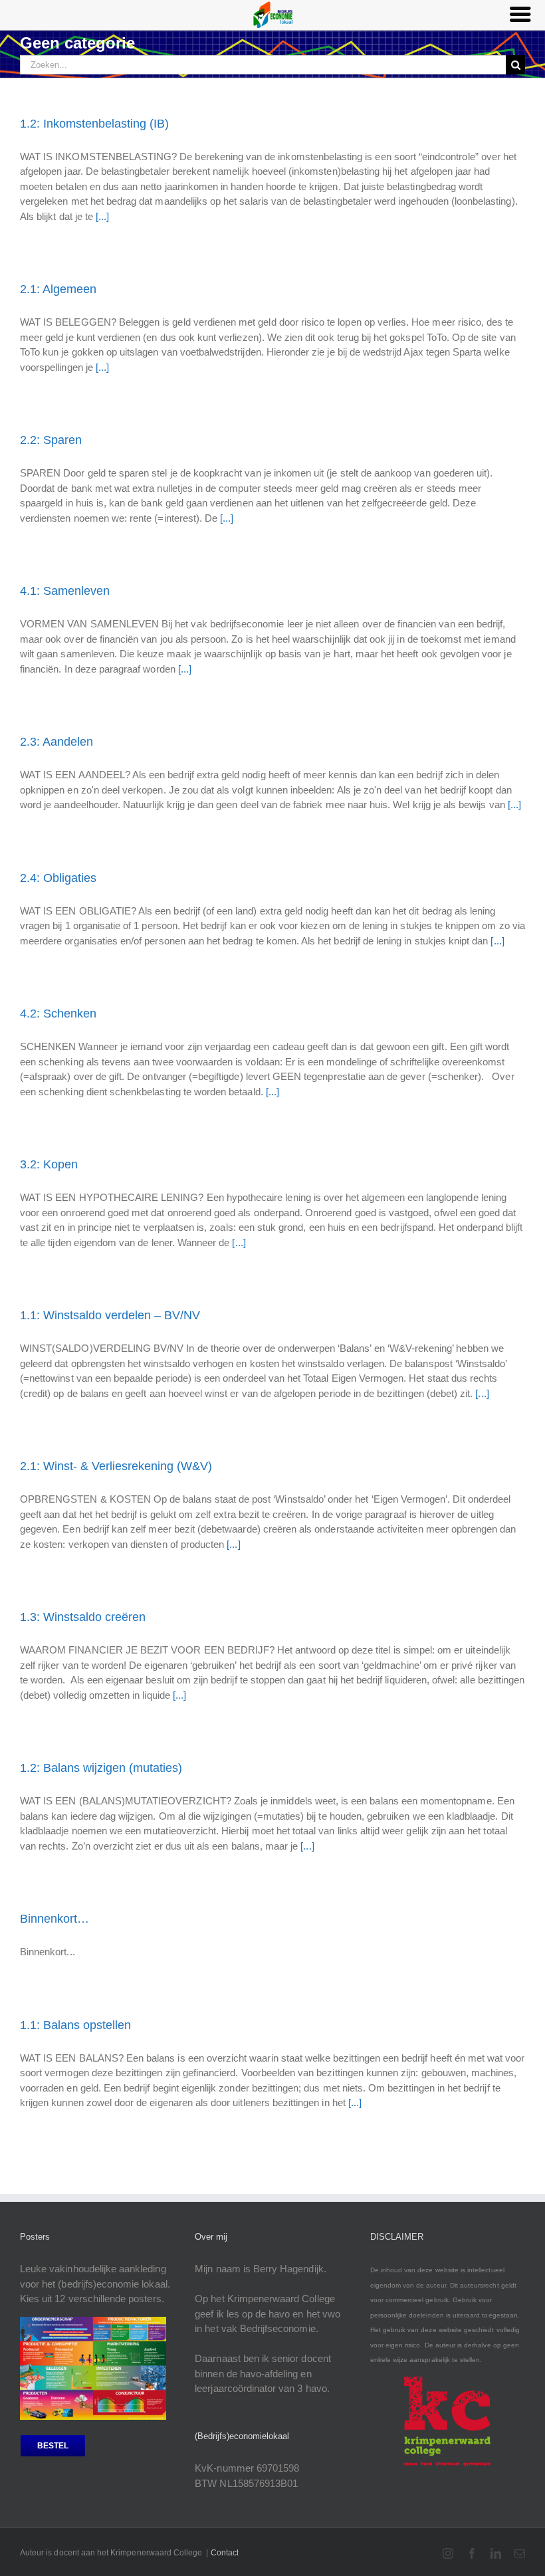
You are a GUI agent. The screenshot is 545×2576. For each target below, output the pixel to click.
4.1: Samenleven (65, 591)
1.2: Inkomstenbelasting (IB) (94, 124)
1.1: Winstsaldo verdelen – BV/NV (110, 1315)
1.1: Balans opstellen (75, 2025)
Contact (225, 2553)
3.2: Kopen (49, 1164)
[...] (102, 216)
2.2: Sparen (51, 440)
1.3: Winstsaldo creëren (83, 1617)
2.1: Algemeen (58, 289)
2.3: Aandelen (56, 742)
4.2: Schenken (58, 1014)
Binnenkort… (54, 1919)
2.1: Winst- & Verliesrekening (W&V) (116, 1466)
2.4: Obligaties (58, 878)
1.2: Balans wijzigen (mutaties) (101, 1768)
